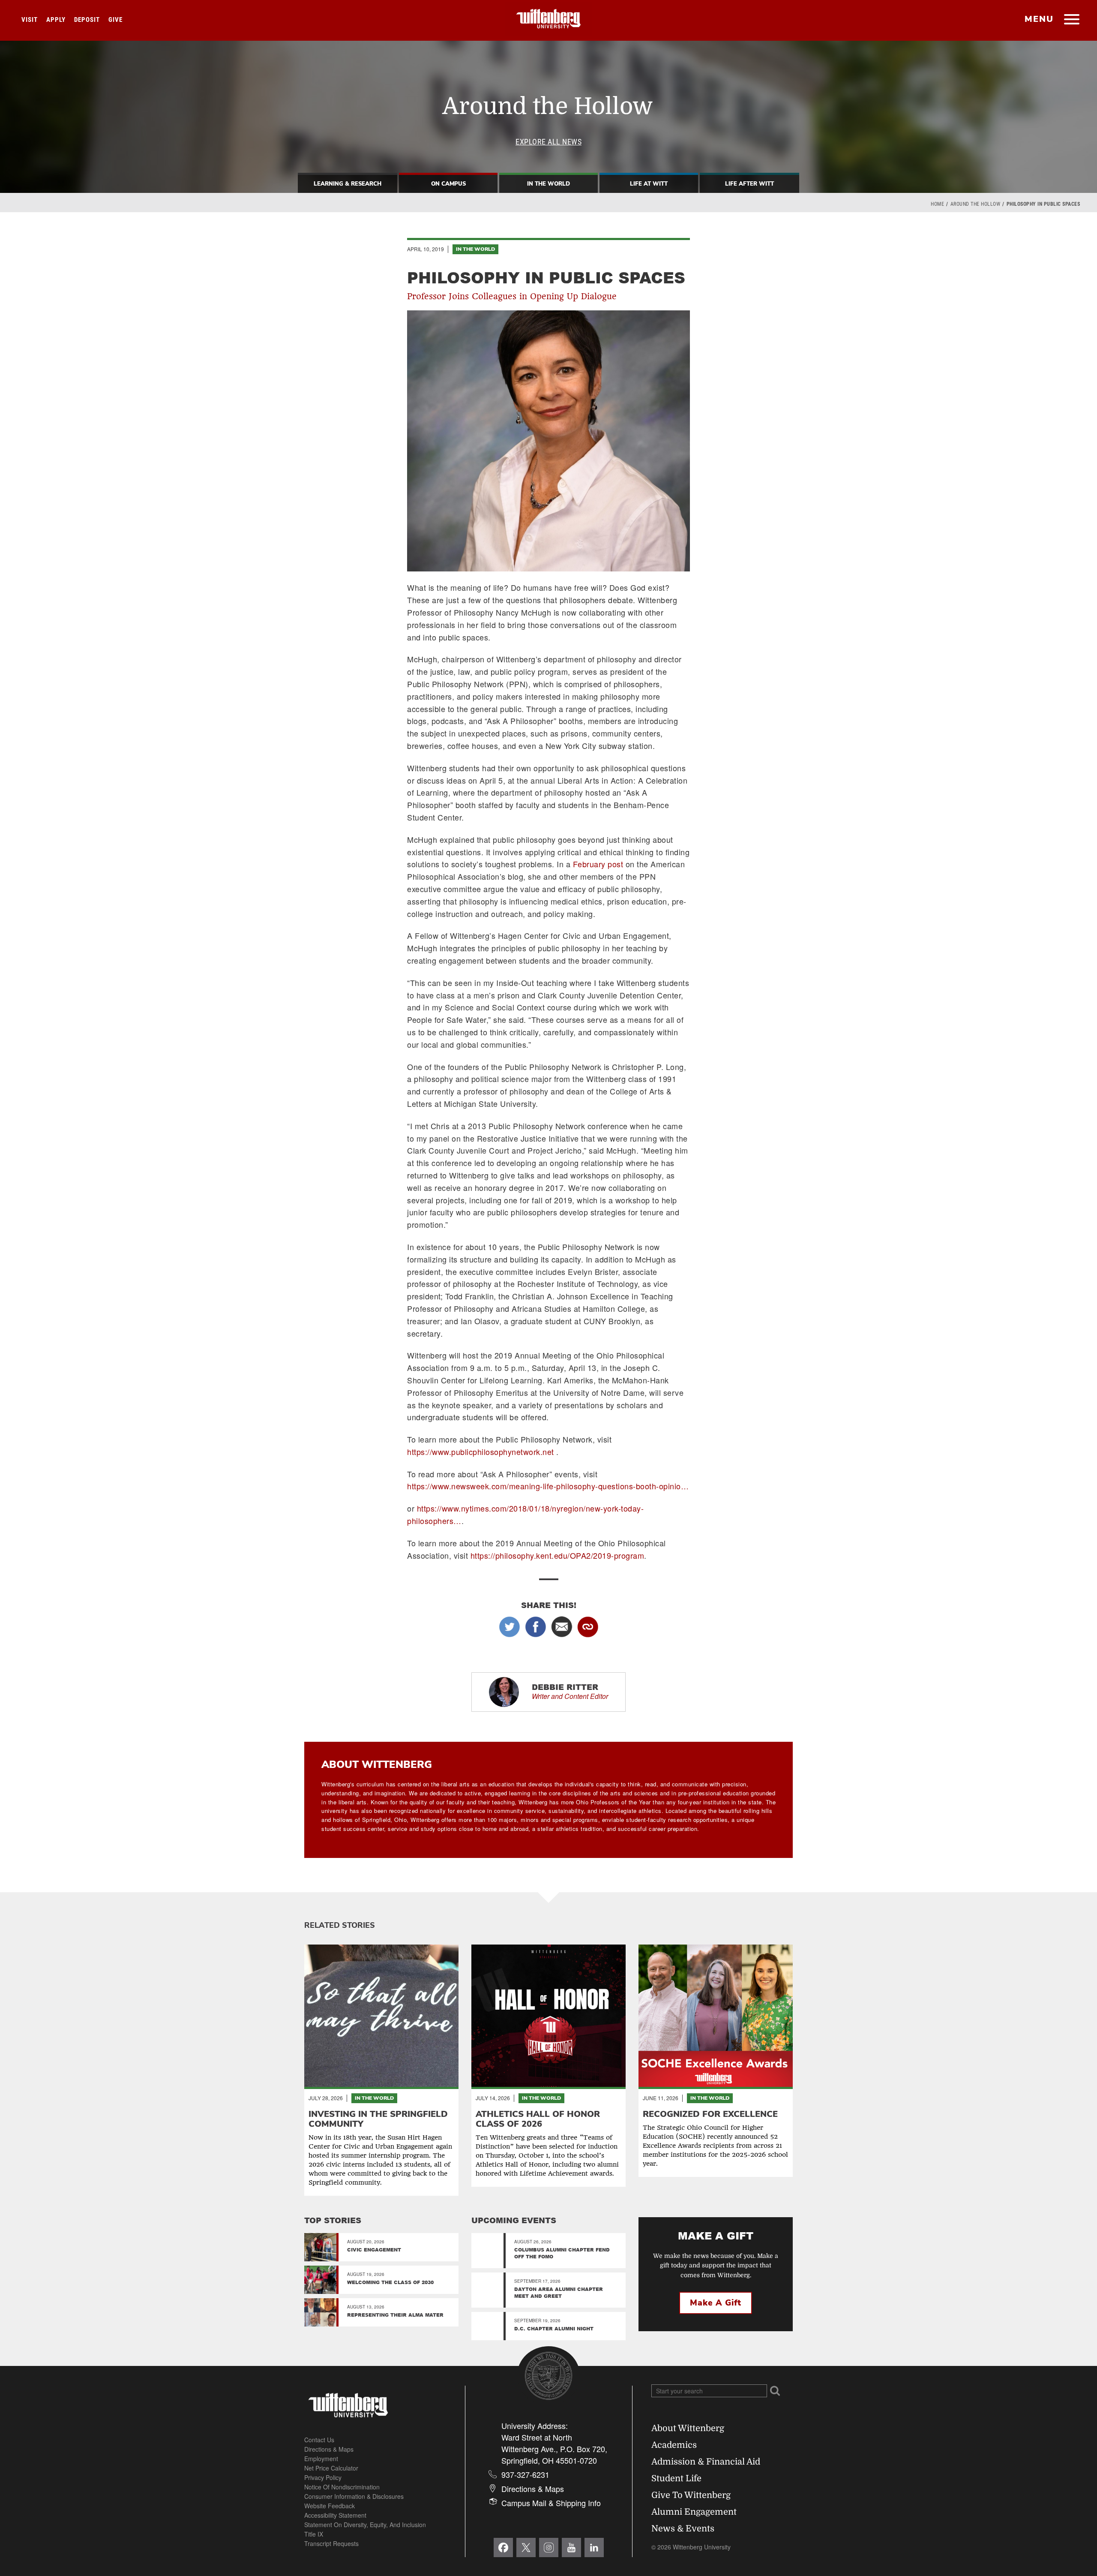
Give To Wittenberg (691, 2495)
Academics (674, 2445)
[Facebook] (503, 2547)
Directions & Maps (329, 2449)
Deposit (87, 20)
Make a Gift (716, 2303)
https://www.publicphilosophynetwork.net (481, 1452)
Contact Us (319, 2440)
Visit (30, 20)
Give (115, 20)
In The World (548, 184)
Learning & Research (348, 184)
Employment (321, 2459)
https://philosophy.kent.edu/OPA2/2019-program (557, 1555)
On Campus (448, 184)
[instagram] (549, 2547)
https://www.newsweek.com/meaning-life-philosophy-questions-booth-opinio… (548, 1486)
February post (598, 864)
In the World (475, 249)
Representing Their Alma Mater (395, 2315)
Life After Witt (749, 184)
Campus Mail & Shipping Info (551, 2503)
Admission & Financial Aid (706, 2462)
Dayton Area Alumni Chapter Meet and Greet (559, 2292)
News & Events (683, 2529)
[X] (526, 2547)
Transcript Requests (331, 2543)
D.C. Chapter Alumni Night (554, 2328)
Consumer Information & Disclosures (354, 2496)
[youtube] (571, 2547)
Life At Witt (649, 184)
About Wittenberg (688, 2428)
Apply (56, 20)
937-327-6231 (525, 2474)
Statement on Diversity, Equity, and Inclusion (365, 2525)
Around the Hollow (976, 204)
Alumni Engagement (694, 2512)
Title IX (314, 2534)
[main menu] (1072, 20)
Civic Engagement (374, 2250)
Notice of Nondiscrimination (342, 2487)
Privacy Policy (323, 2477)
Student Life (676, 2478)
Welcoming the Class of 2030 (390, 2282)
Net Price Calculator (331, 2468)
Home (937, 204)
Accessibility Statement (335, 2515)
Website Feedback (330, 2506)
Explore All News (548, 142)
